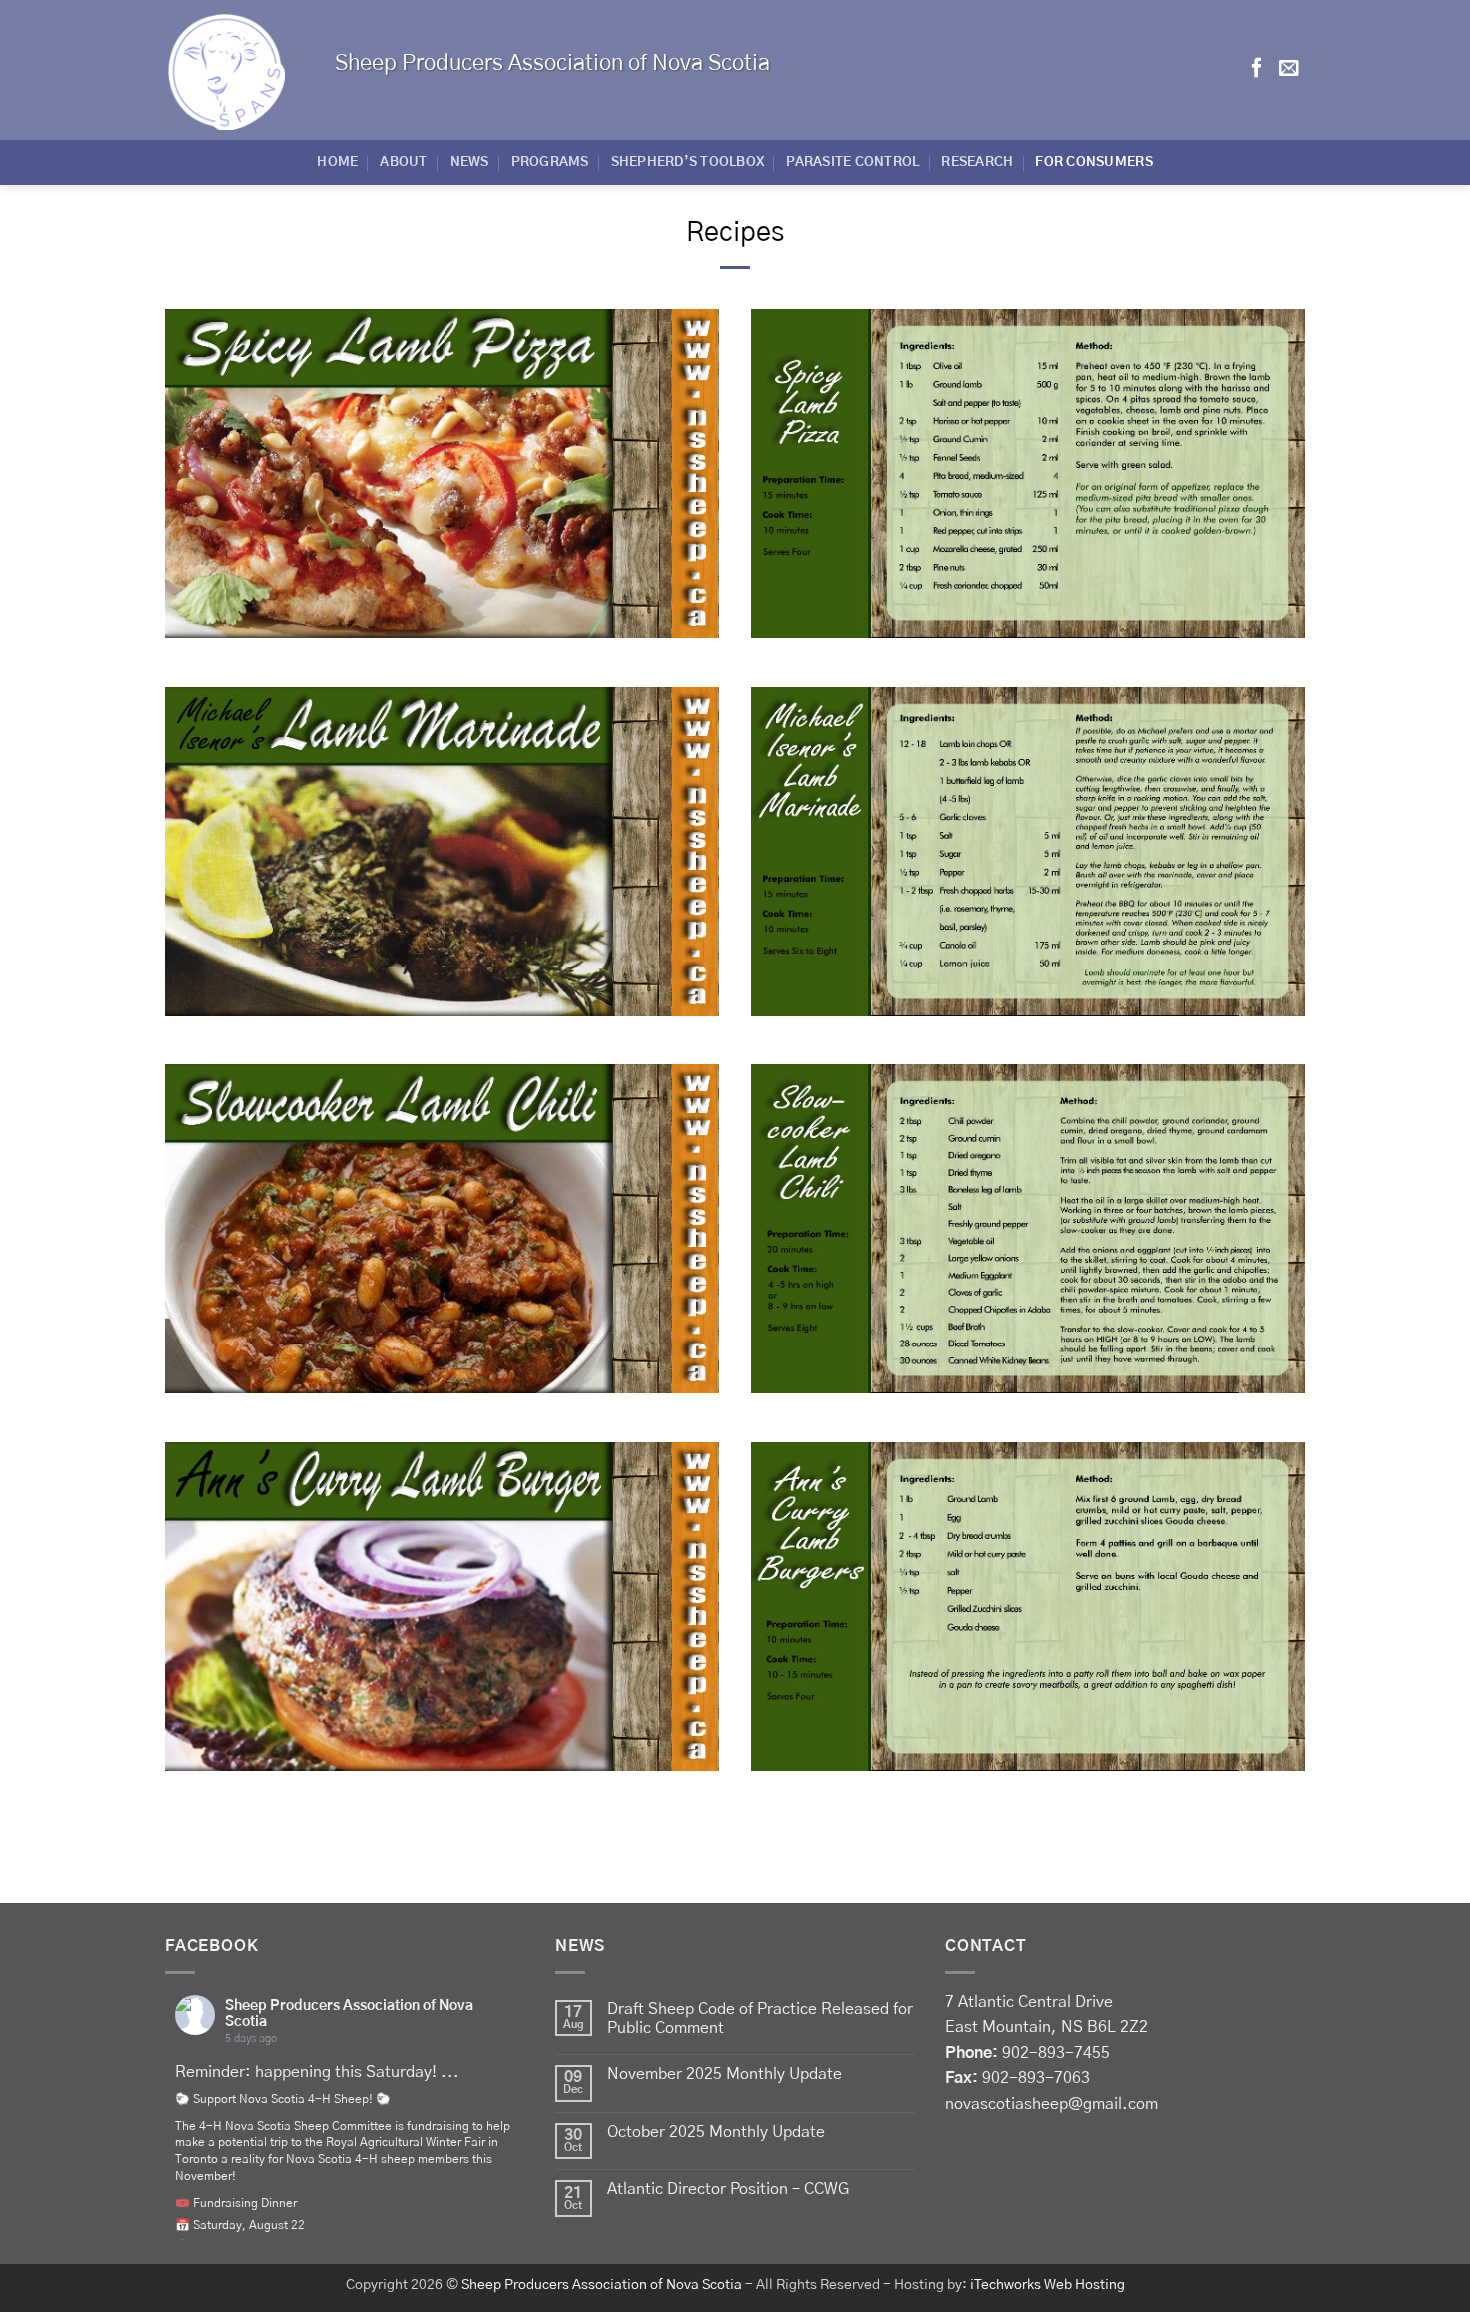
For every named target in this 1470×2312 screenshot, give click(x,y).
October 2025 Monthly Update (716, 2132)
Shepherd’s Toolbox (688, 162)
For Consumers (1093, 162)
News (469, 162)
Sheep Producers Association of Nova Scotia (601, 2285)
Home (337, 162)
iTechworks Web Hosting (1047, 2285)
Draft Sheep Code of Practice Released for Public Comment (760, 2018)
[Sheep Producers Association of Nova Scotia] (235, 70)
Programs (550, 162)
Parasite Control (852, 162)
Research (977, 162)
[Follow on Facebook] (1257, 69)
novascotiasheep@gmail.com (1051, 2104)
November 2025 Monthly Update (724, 2074)
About (403, 162)
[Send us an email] (1289, 69)
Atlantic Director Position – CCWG (728, 2189)
